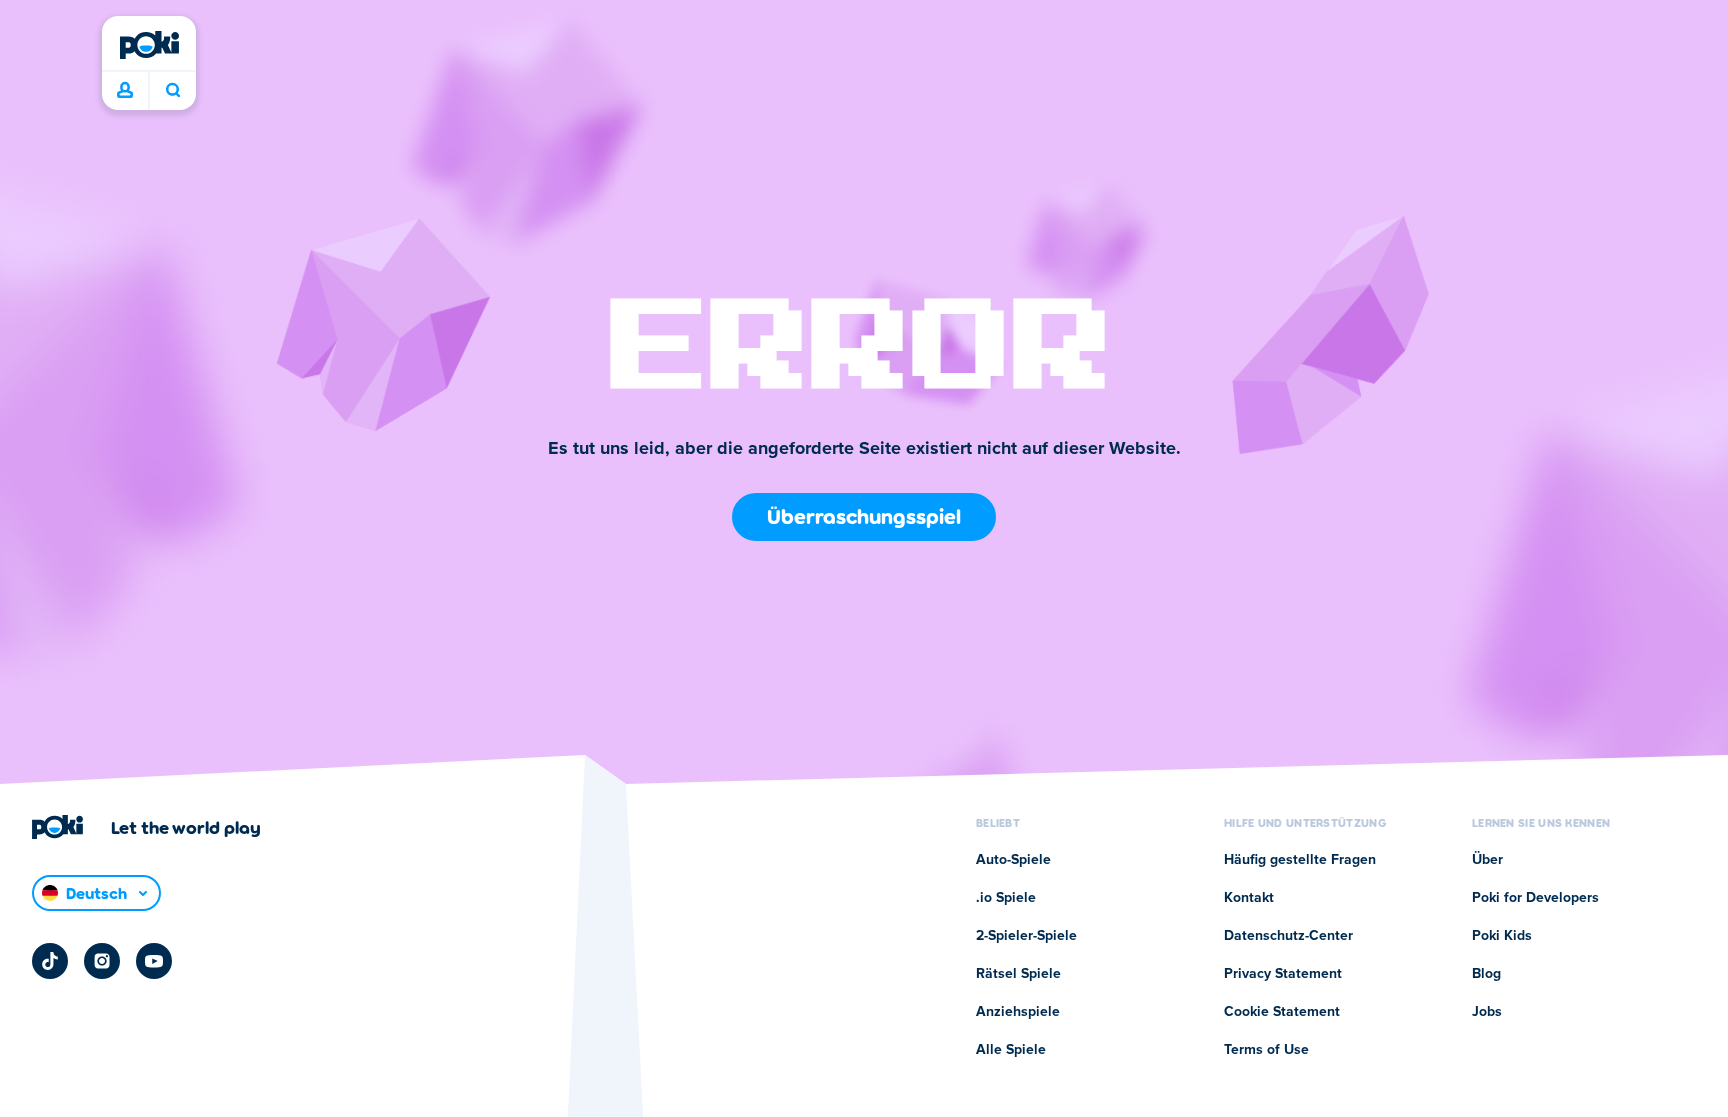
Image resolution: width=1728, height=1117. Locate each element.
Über (1487, 860)
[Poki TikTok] (50, 961)
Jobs (1487, 1012)
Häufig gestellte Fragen (1300, 860)
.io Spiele (1006, 898)
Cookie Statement (1282, 1012)
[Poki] (149, 45)
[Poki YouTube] (154, 961)
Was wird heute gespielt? (172, 91)
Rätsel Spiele (1018, 974)
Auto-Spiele (1013, 860)
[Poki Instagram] (102, 961)
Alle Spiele (1011, 1050)
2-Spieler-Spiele (1026, 936)
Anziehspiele (1018, 1012)
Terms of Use (1266, 1050)
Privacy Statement (1283, 974)
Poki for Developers (1535, 898)
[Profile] (125, 91)
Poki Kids (1502, 936)
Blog (1486, 974)
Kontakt (1249, 898)
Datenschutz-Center (1288, 936)
